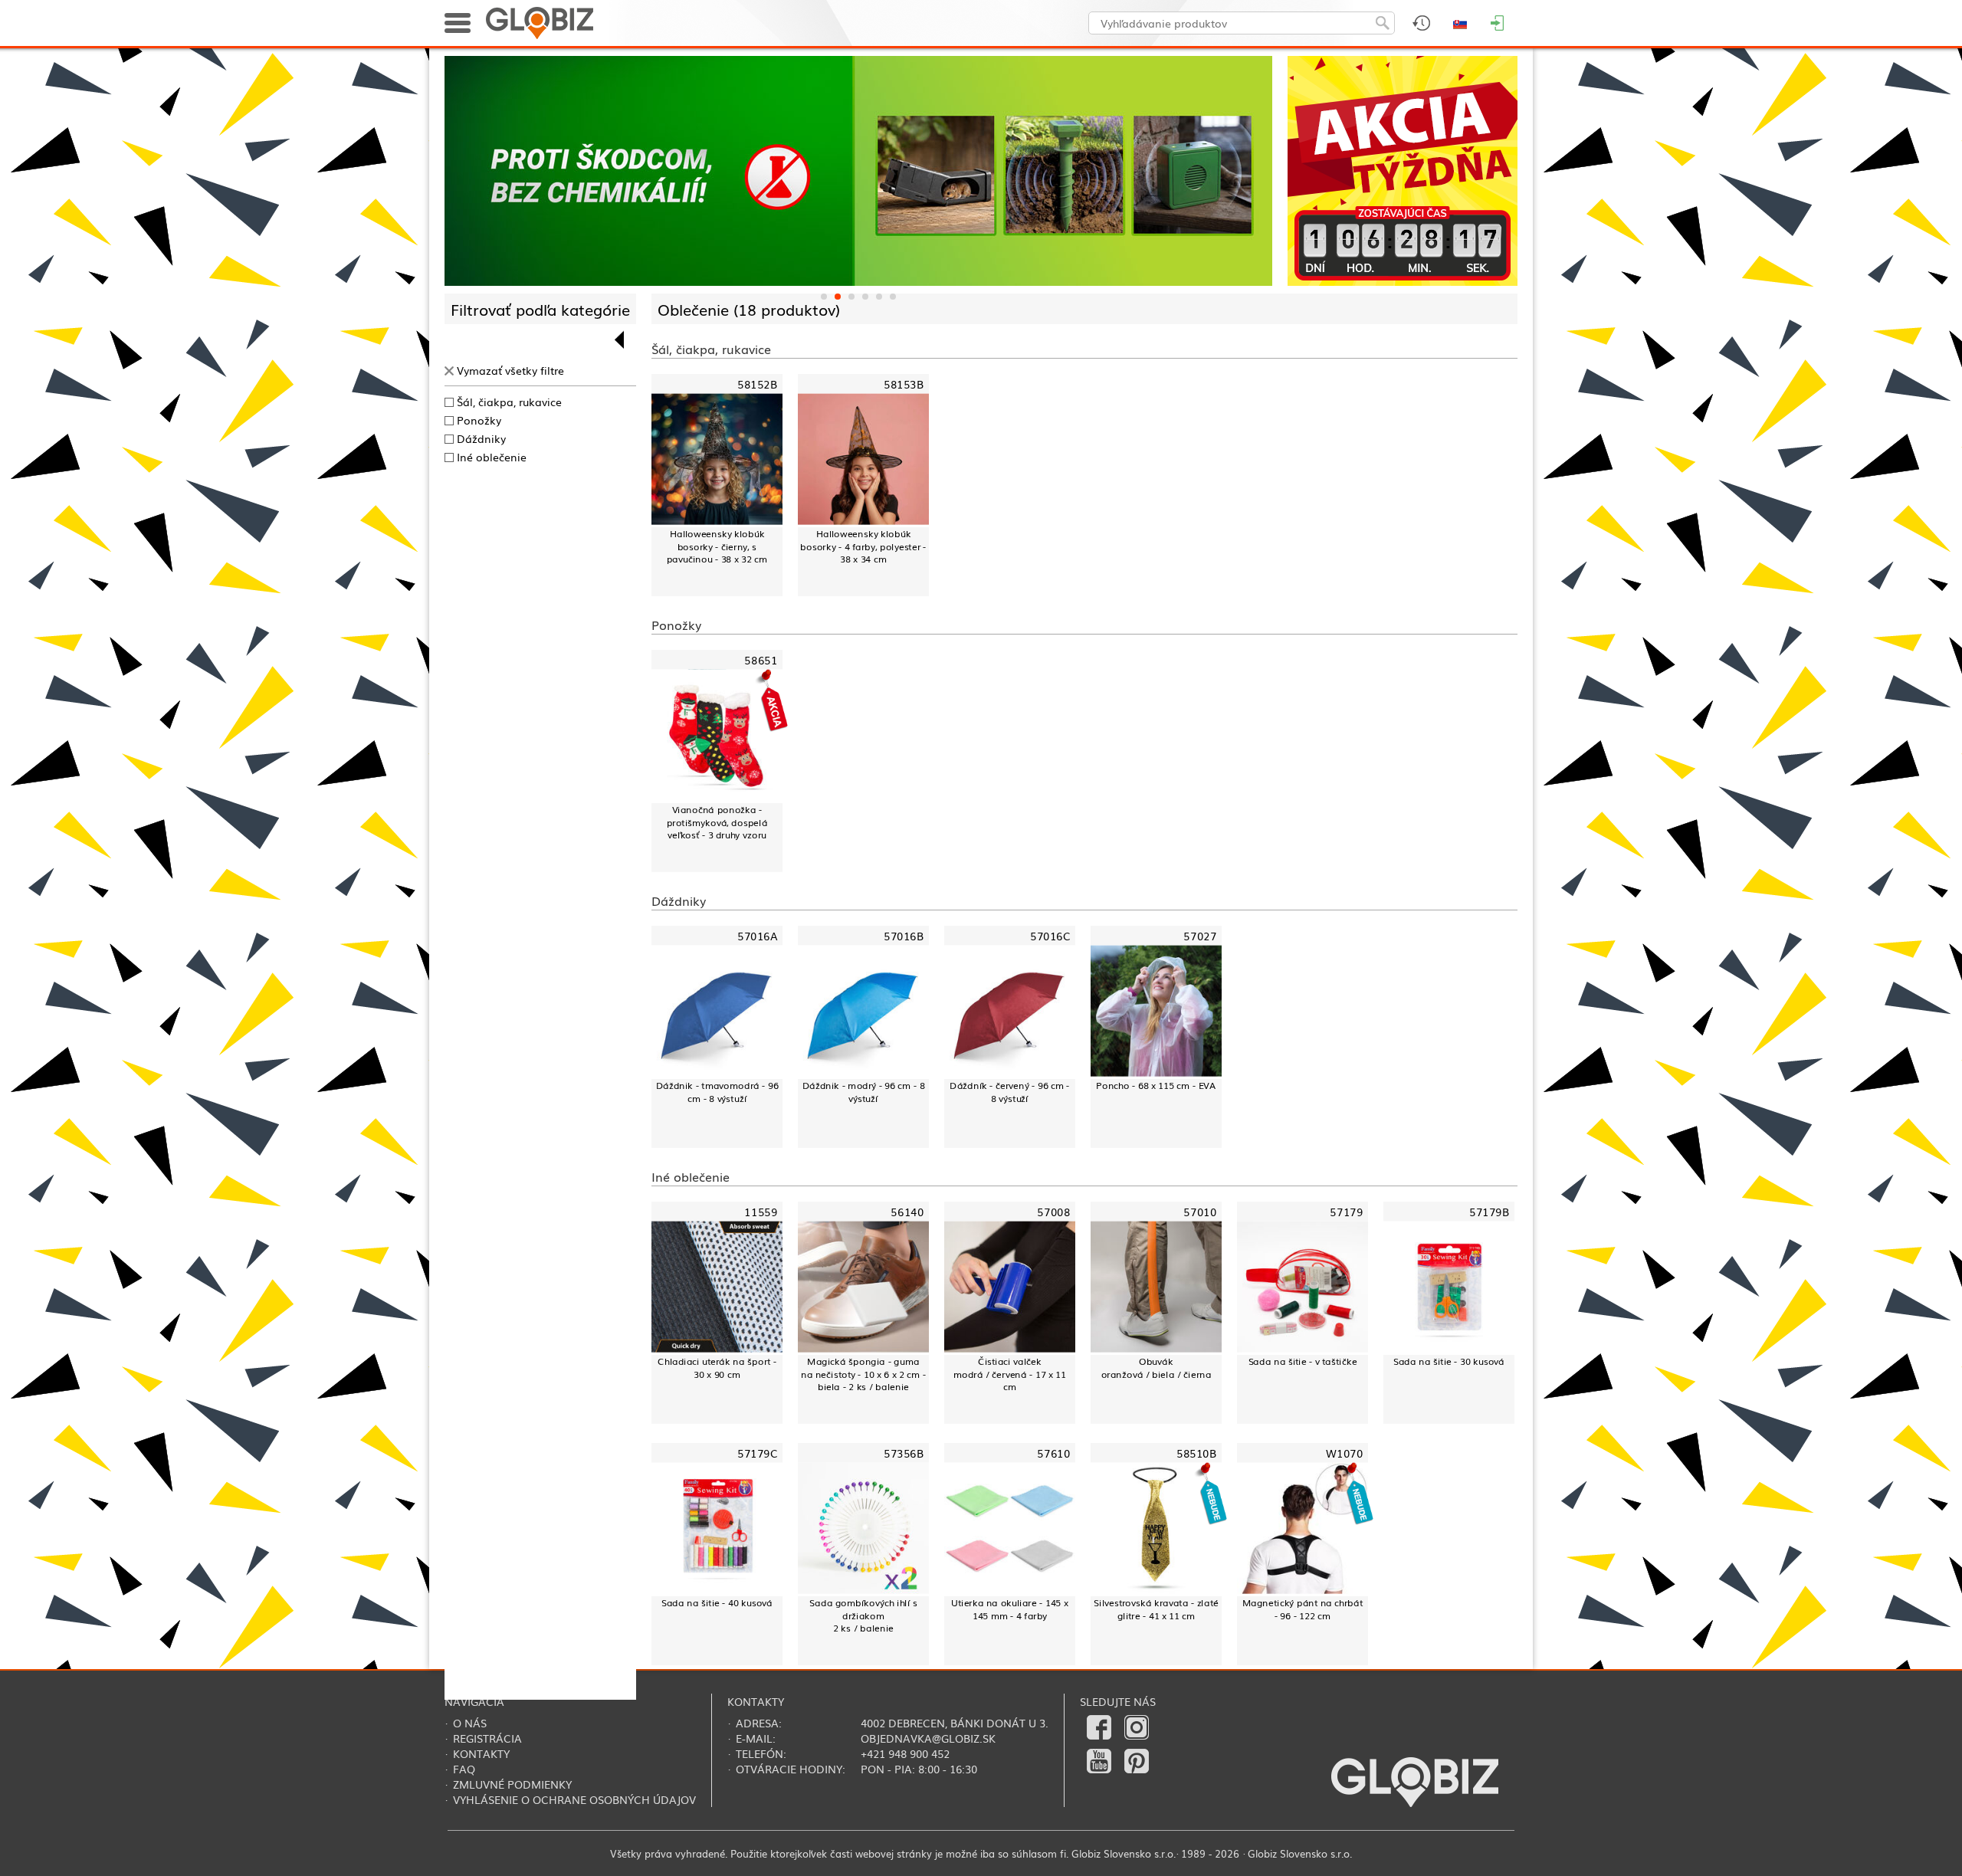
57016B (904, 936)
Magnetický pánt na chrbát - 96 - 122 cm (1303, 1609)
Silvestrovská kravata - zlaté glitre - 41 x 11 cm (1156, 1609)
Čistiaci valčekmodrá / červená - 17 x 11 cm (1010, 1374)
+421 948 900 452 (905, 1753)
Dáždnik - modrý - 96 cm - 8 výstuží (864, 1092)
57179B (1489, 1211)
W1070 (1344, 1453)
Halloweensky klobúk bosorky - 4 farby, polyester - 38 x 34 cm (863, 546)
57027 (1200, 936)
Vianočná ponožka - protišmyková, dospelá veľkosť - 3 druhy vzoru (717, 822)
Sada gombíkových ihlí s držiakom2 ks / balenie (863, 1615)
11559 (761, 1211)
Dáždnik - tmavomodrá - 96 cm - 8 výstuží (717, 1092)
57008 (1053, 1211)
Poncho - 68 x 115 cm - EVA (1156, 1085)
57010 (1200, 1211)
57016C (1050, 936)
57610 (1053, 1453)
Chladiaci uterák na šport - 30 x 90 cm (717, 1368)
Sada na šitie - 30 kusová (1449, 1361)
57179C (757, 1453)
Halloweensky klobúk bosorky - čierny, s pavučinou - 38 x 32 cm (717, 546)
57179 (1346, 1211)
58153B (904, 384)
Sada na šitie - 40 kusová (717, 1602)
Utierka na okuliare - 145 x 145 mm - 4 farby (1009, 1609)
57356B (904, 1453)
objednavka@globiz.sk (928, 1738)
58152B (757, 384)
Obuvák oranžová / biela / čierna (1157, 1368)
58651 (761, 660)
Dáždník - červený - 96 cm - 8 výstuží (1009, 1092)
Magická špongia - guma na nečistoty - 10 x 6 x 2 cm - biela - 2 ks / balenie (863, 1374)
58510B (1196, 1453)
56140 (907, 1211)
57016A (757, 936)
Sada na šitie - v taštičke (1303, 1361)
